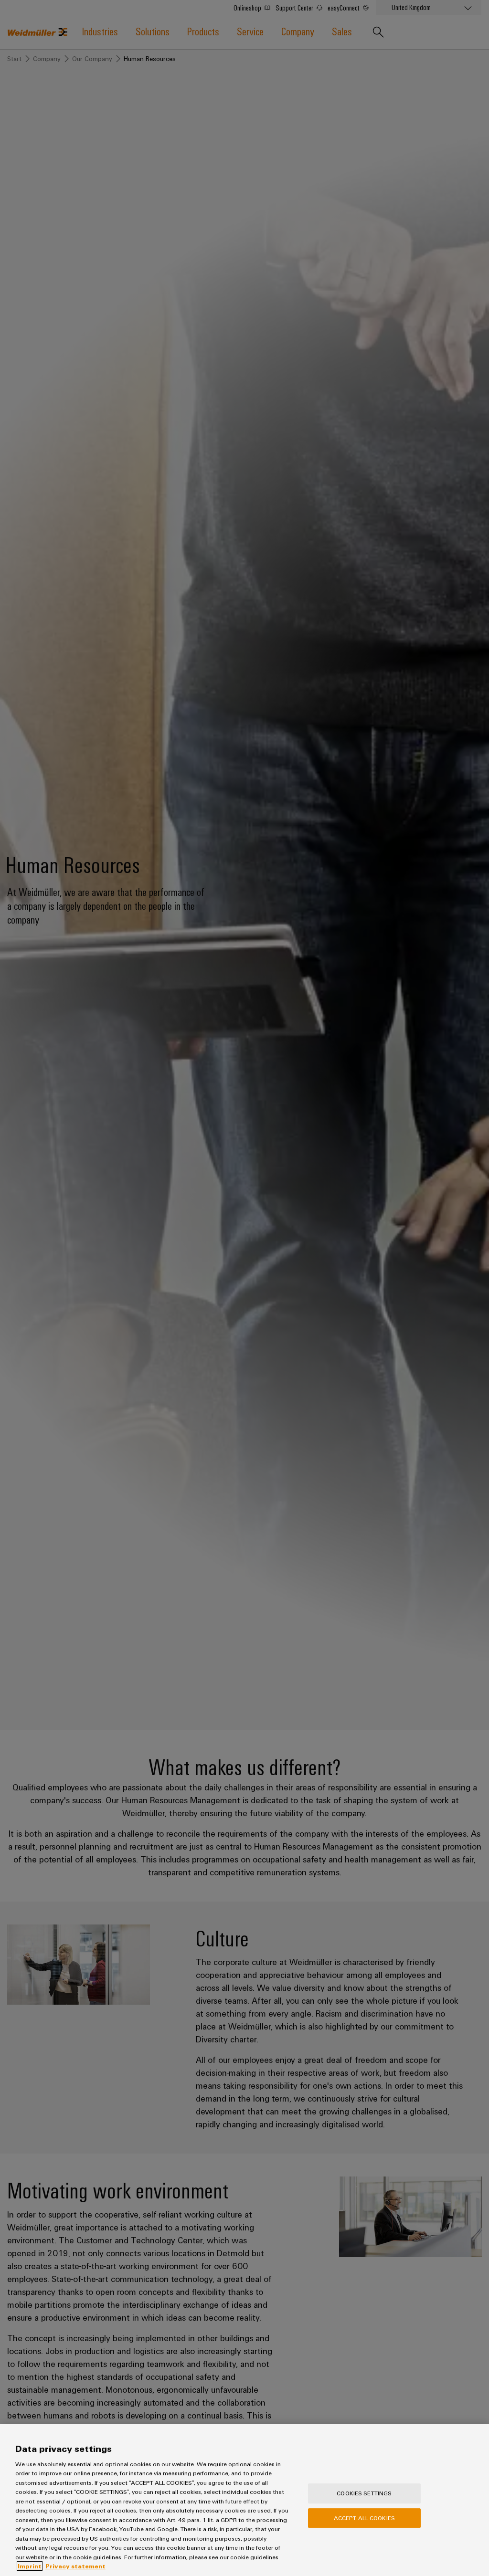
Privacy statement (75, 2566)
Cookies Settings (364, 2493)
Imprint (30, 2566)
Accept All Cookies (364, 2518)
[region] (244, 2500)
